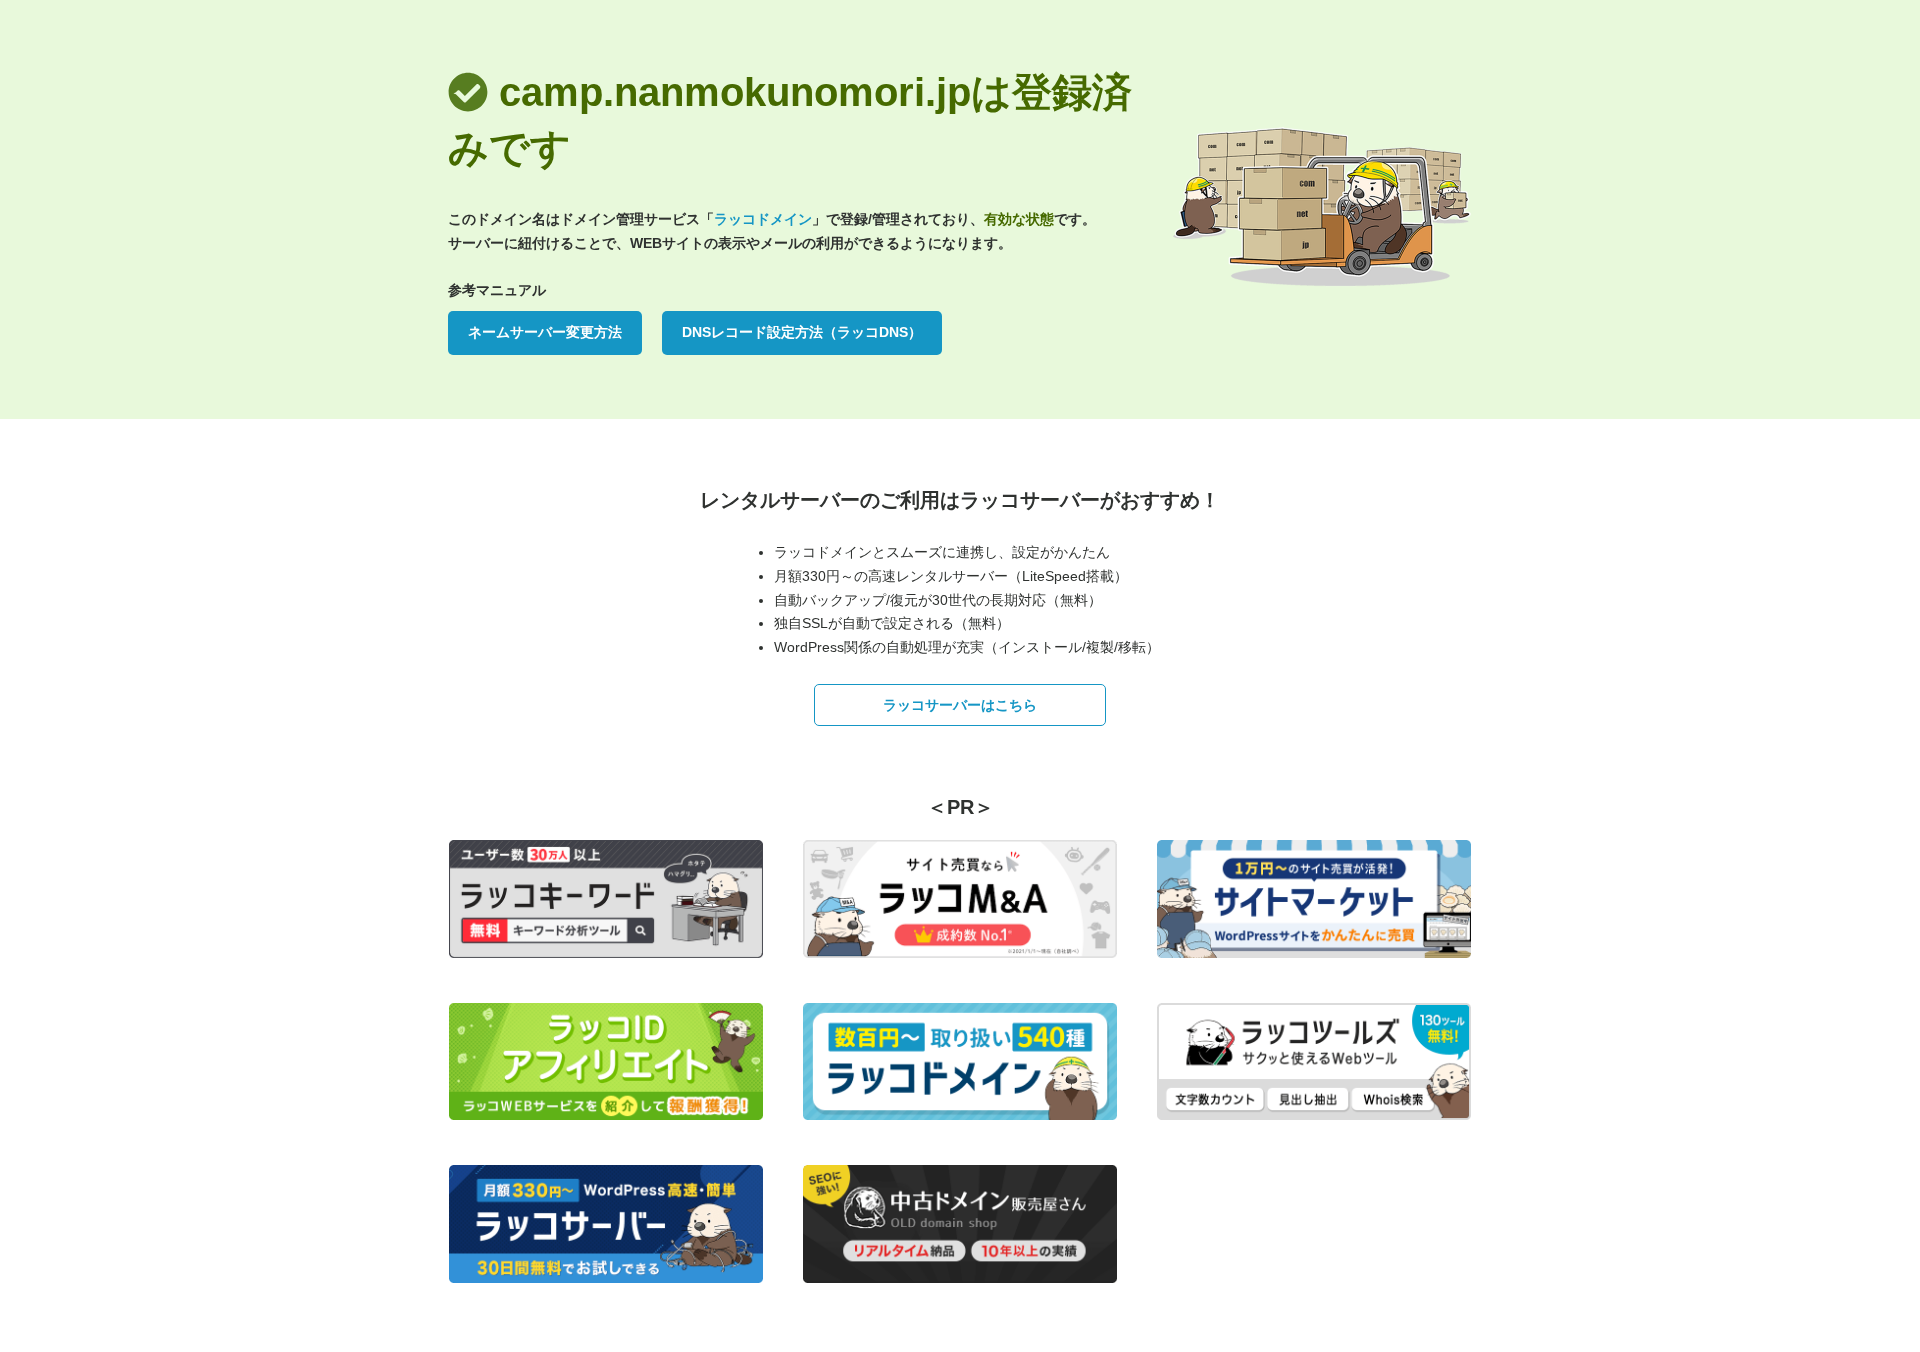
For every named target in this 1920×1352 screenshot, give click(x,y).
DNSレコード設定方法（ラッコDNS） (802, 332)
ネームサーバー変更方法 (545, 332)
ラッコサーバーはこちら (960, 705)
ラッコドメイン (763, 219)
